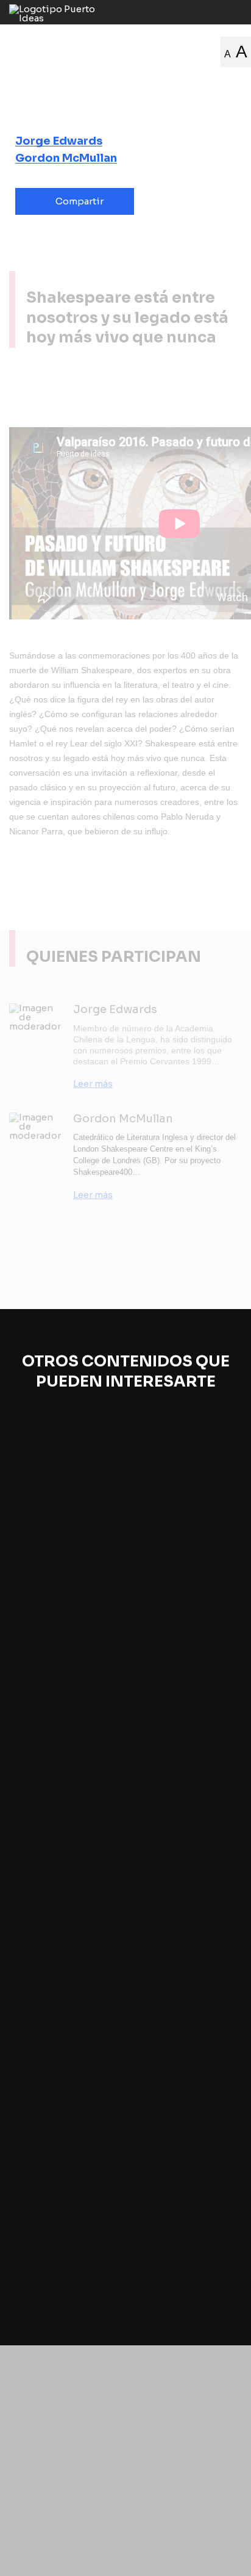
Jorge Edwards (59, 141)
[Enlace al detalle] (230, 1639)
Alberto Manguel (58, 2223)
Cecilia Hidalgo (54, 1993)
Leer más (93, 1084)
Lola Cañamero (55, 2007)
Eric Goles (44, 1787)
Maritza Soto (122, 1993)
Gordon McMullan (66, 158)
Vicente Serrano (56, 1571)
